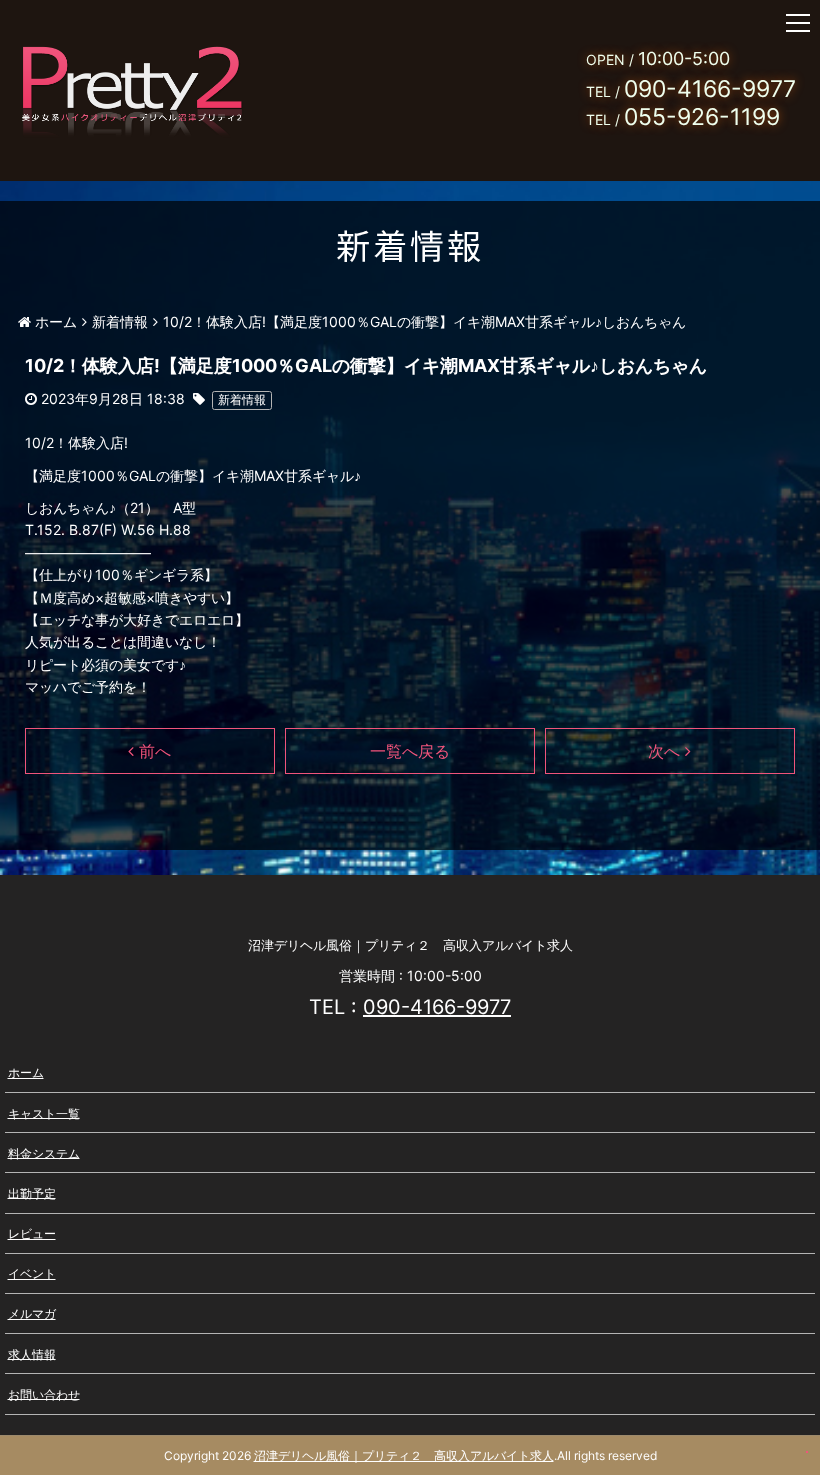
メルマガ (32, 1313)
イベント (32, 1273)
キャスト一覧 (44, 1112)
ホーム (26, 1072)
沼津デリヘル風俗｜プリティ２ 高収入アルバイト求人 (404, 1455)
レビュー (32, 1233)
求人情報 (32, 1353)
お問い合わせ (44, 1393)
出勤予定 (32, 1192)
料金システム (44, 1152)
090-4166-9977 (437, 1007)
